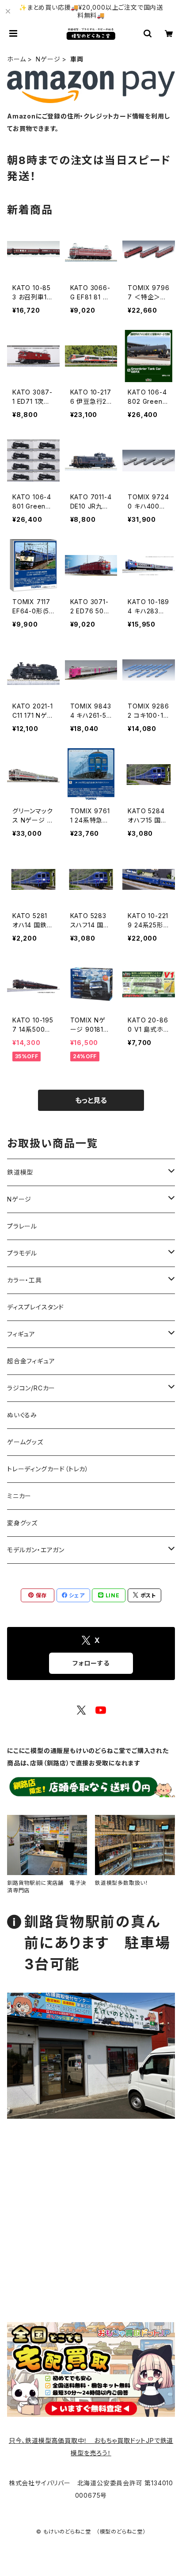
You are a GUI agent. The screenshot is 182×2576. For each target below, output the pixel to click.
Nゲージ (48, 59)
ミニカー (19, 1496)
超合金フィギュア (31, 1361)
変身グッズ (22, 1523)
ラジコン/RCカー (31, 1388)
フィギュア (21, 1334)
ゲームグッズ (25, 1442)
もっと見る (91, 1100)
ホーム (16, 59)
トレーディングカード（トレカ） (48, 1469)
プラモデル (22, 1253)
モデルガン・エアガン (36, 1550)
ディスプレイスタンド (36, 1307)
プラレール (22, 1226)
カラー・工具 (25, 1280)
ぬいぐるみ (22, 1415)
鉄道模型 (20, 1172)
